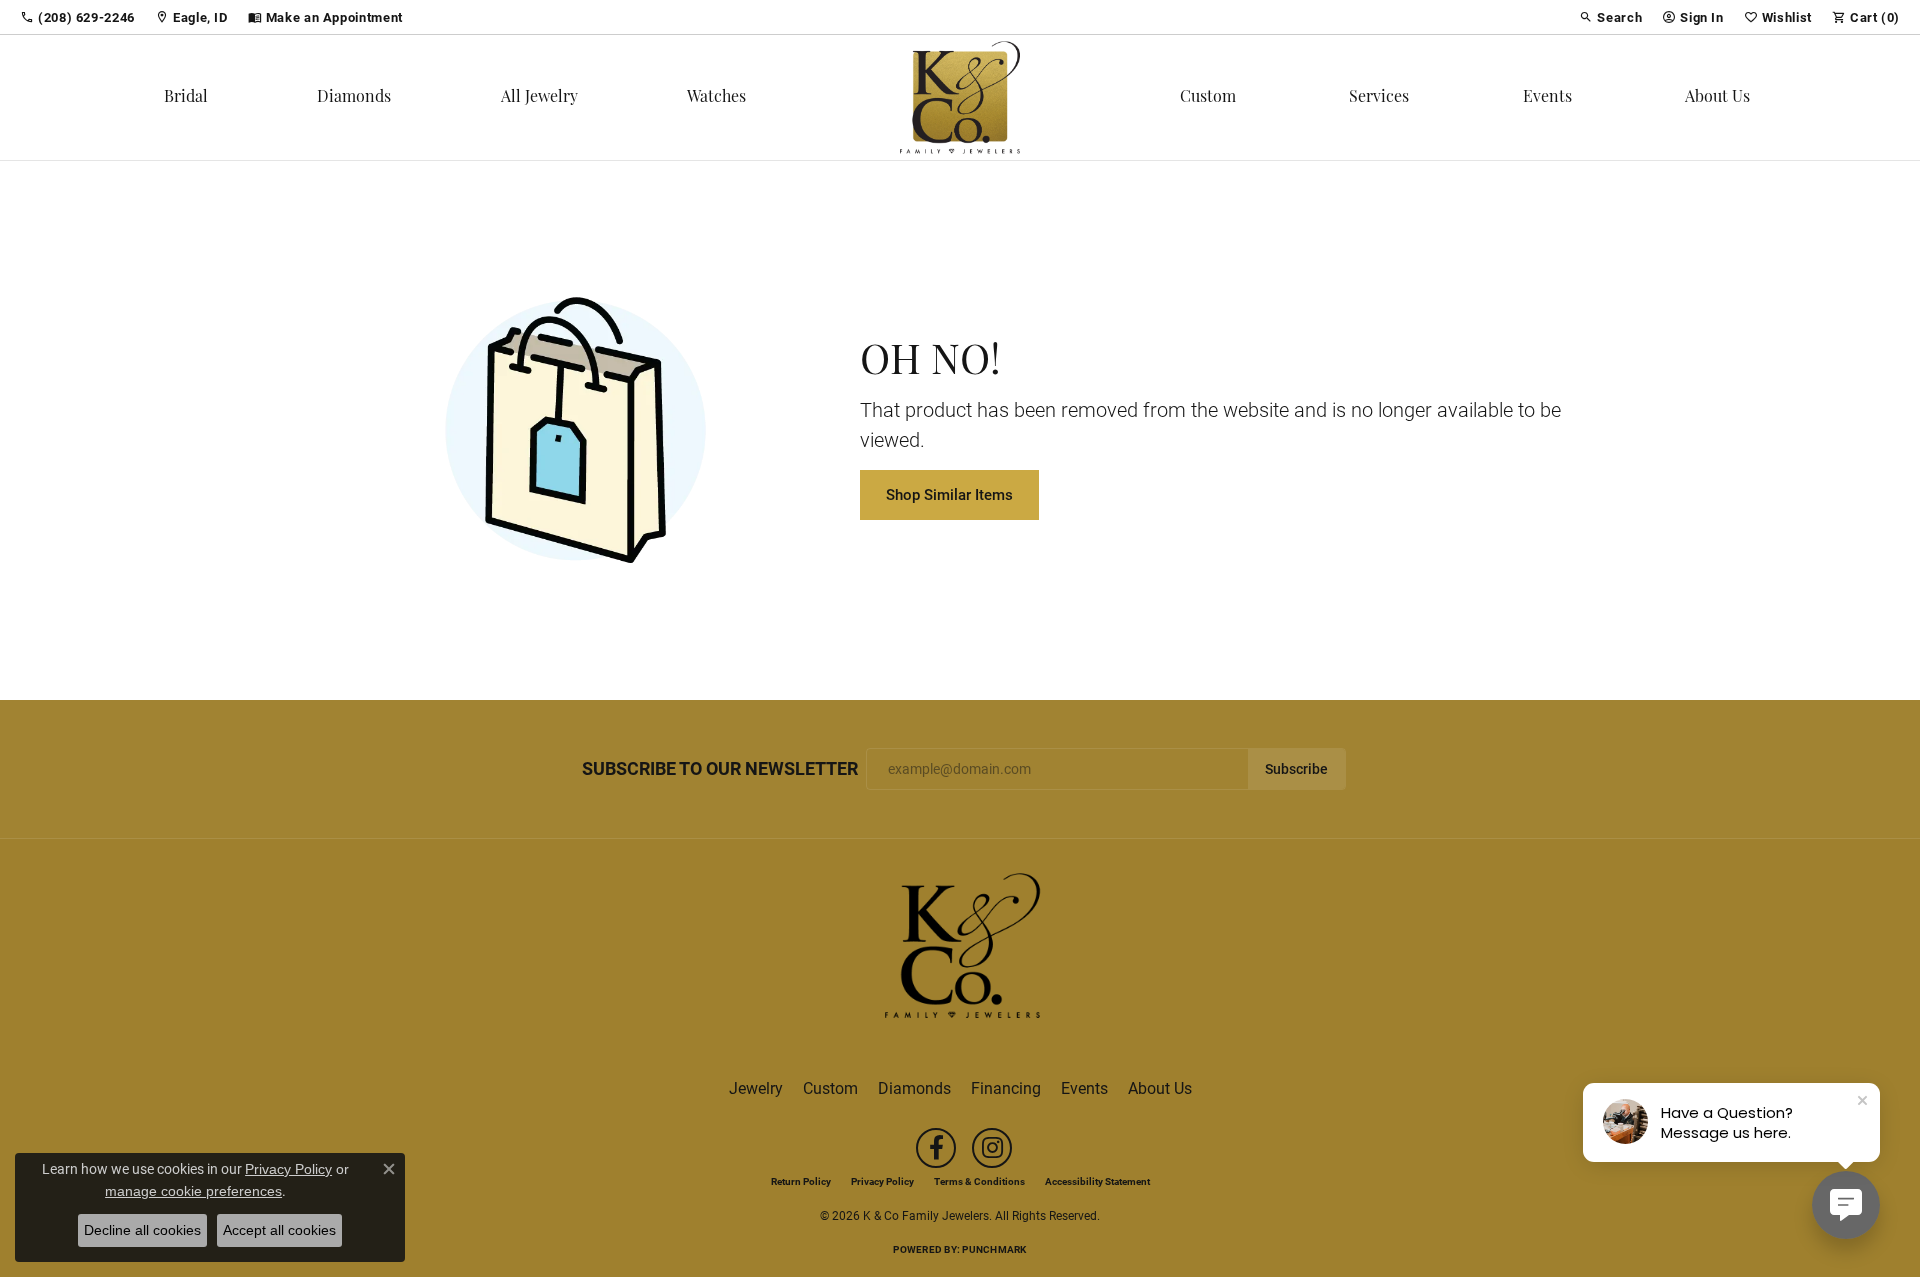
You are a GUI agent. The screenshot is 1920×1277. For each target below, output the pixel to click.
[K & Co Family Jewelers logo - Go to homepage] (960, 97)
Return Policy (801, 1181)
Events (1547, 98)
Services (1379, 98)
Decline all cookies (142, 1230)
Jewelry (756, 1087)
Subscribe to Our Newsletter (720, 769)
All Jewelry (539, 98)
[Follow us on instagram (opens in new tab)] (992, 1148)
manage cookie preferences (193, 1191)
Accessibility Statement (1097, 1181)
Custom (1208, 98)
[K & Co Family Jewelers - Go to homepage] (960, 951)
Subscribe (1296, 769)
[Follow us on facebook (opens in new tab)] (936, 1148)
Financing (1006, 1087)
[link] (77, 17)
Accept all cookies (279, 1230)
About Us (1717, 98)
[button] (1610, 17)
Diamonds (354, 98)
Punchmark (994, 1249)
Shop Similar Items (949, 494)
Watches (716, 98)
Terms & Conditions (979, 1181)
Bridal (186, 98)
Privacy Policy (882, 1181)
